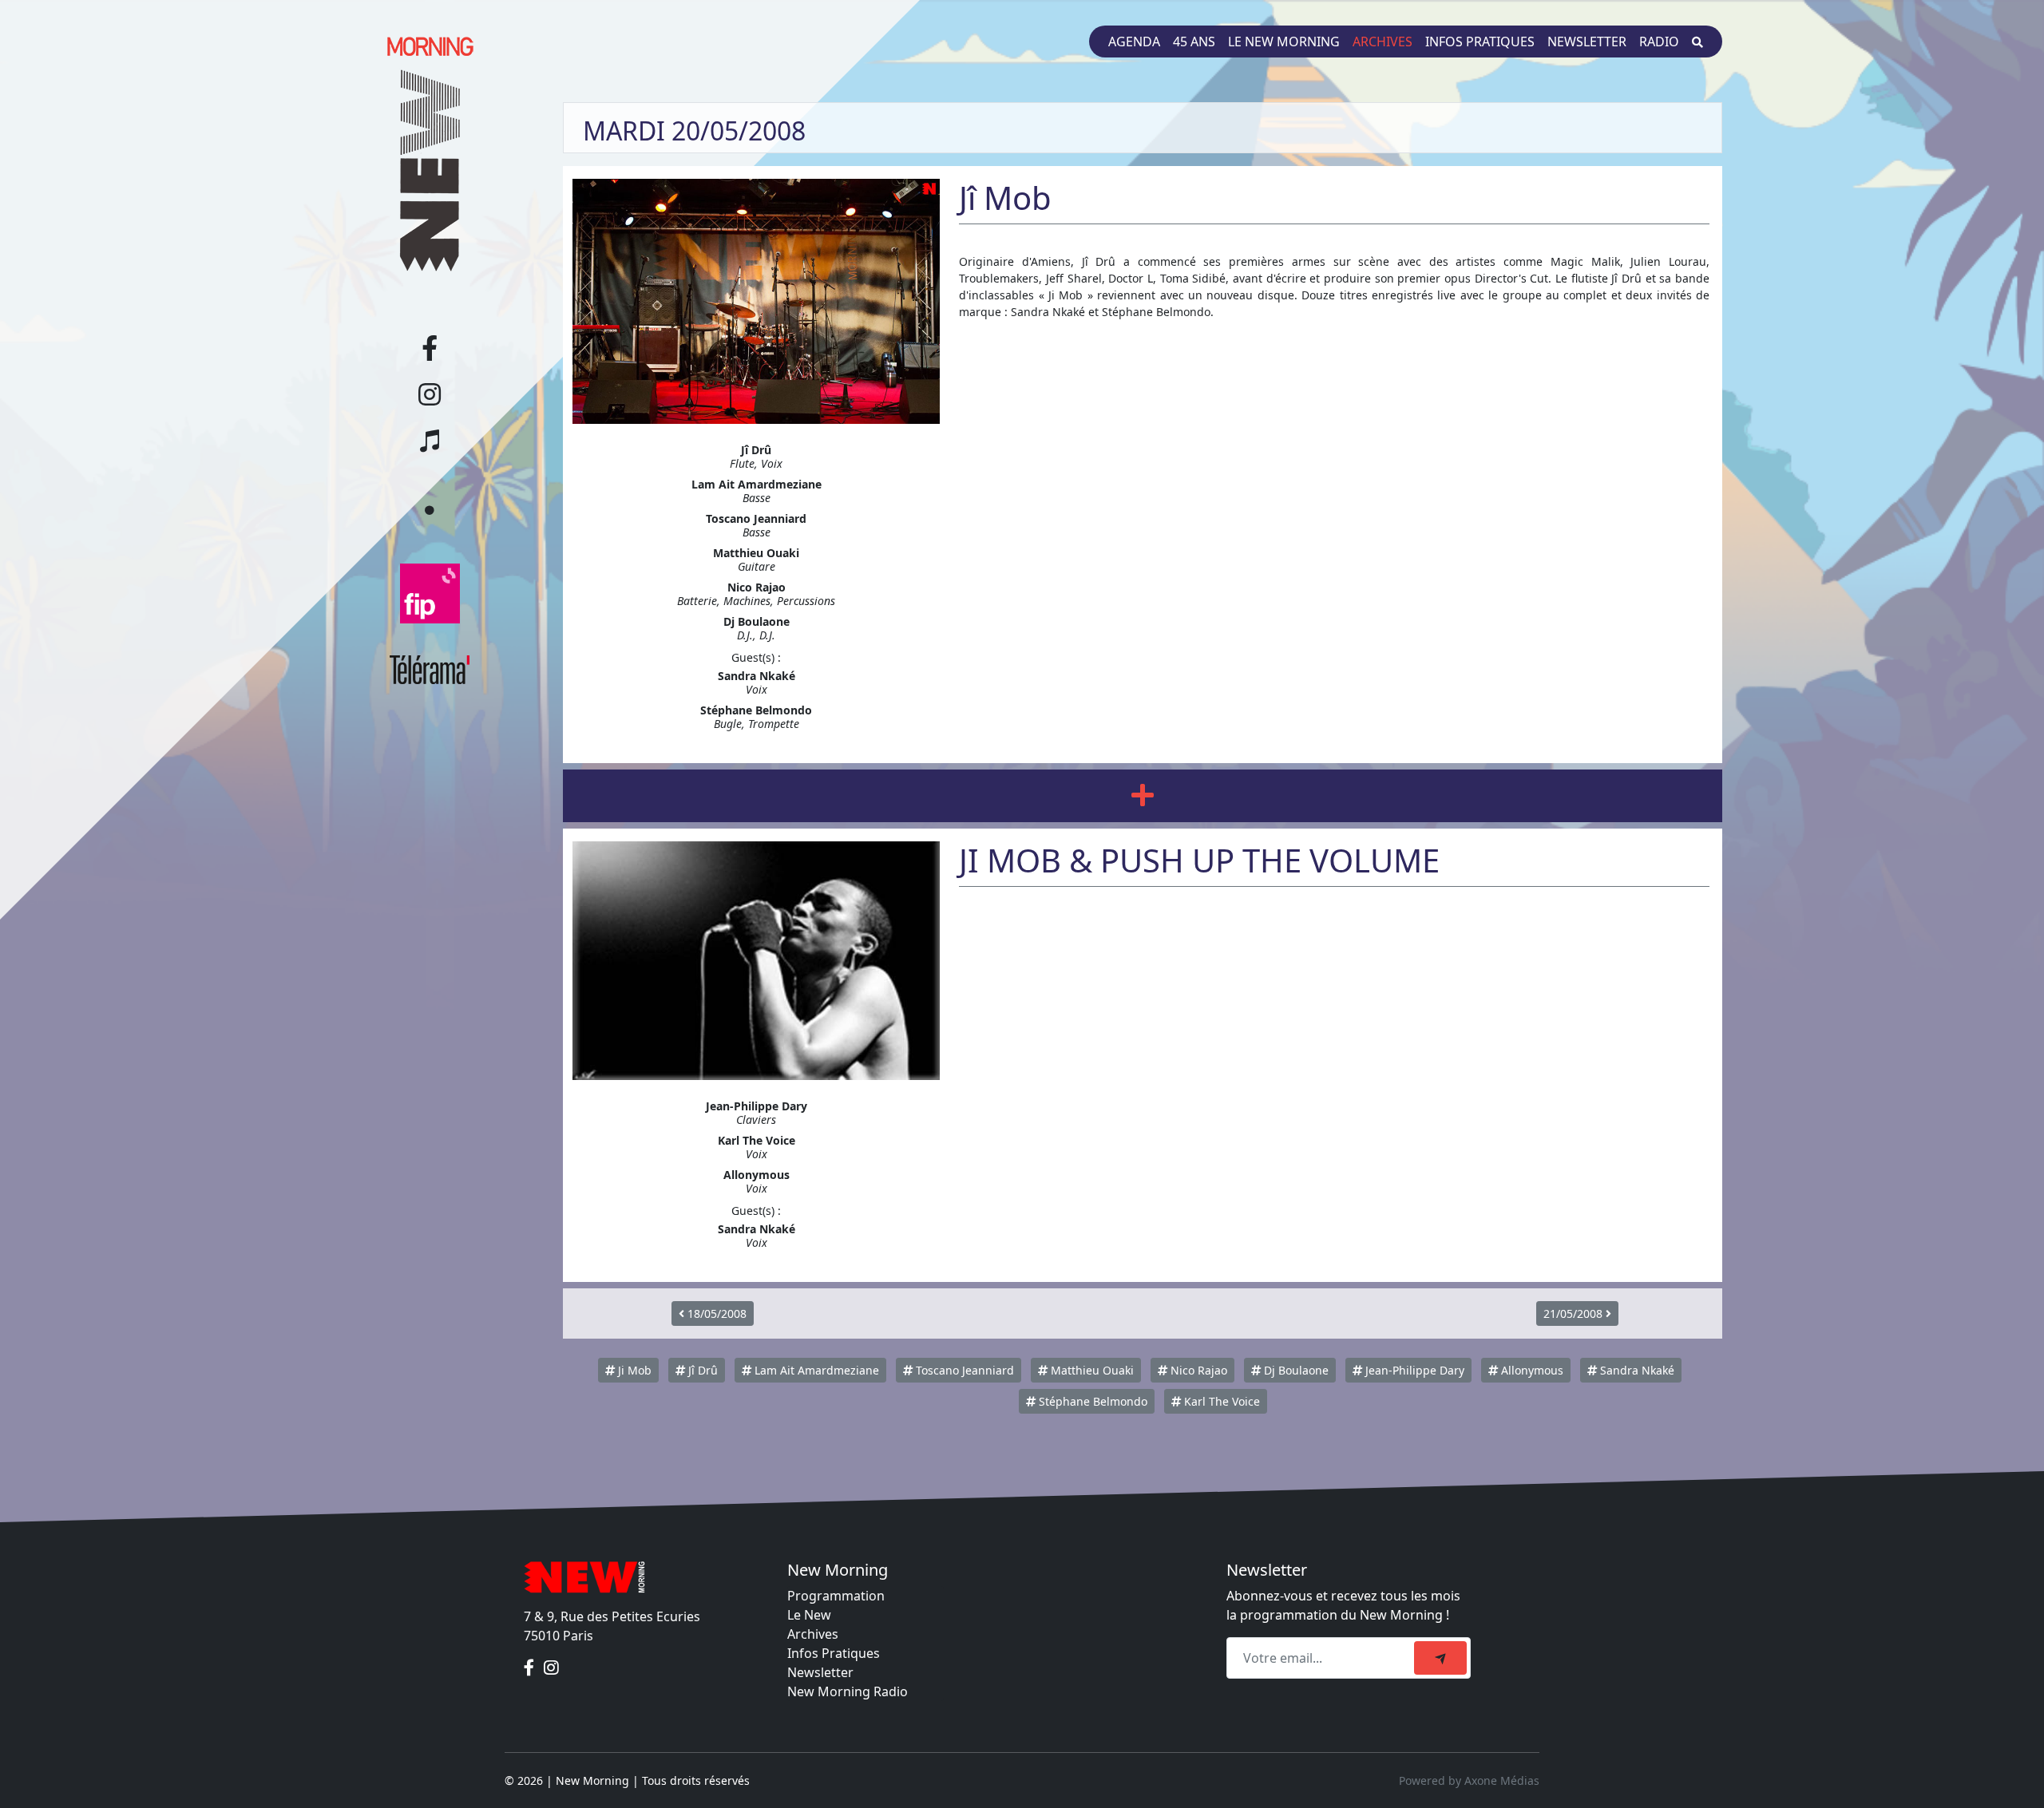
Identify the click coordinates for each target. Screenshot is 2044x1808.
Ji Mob (633, 1370)
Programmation (836, 1596)
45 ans (1194, 42)
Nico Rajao (1197, 1370)
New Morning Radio (848, 1691)
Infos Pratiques (834, 1653)
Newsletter (1587, 42)
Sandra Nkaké (1636, 1370)
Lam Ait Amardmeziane (815, 1370)
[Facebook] (531, 1668)
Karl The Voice (1220, 1401)
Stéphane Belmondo (1091, 1401)
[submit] (1440, 1658)
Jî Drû (701, 1370)
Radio (1659, 42)
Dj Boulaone (1295, 1370)
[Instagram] (551, 1668)
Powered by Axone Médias (1469, 1780)
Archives (1382, 42)
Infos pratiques (1480, 42)
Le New (809, 1615)
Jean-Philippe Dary (1413, 1370)
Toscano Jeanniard (963, 1370)
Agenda (1134, 42)
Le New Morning (1284, 42)
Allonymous (1531, 1370)
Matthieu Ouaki (1091, 1370)
